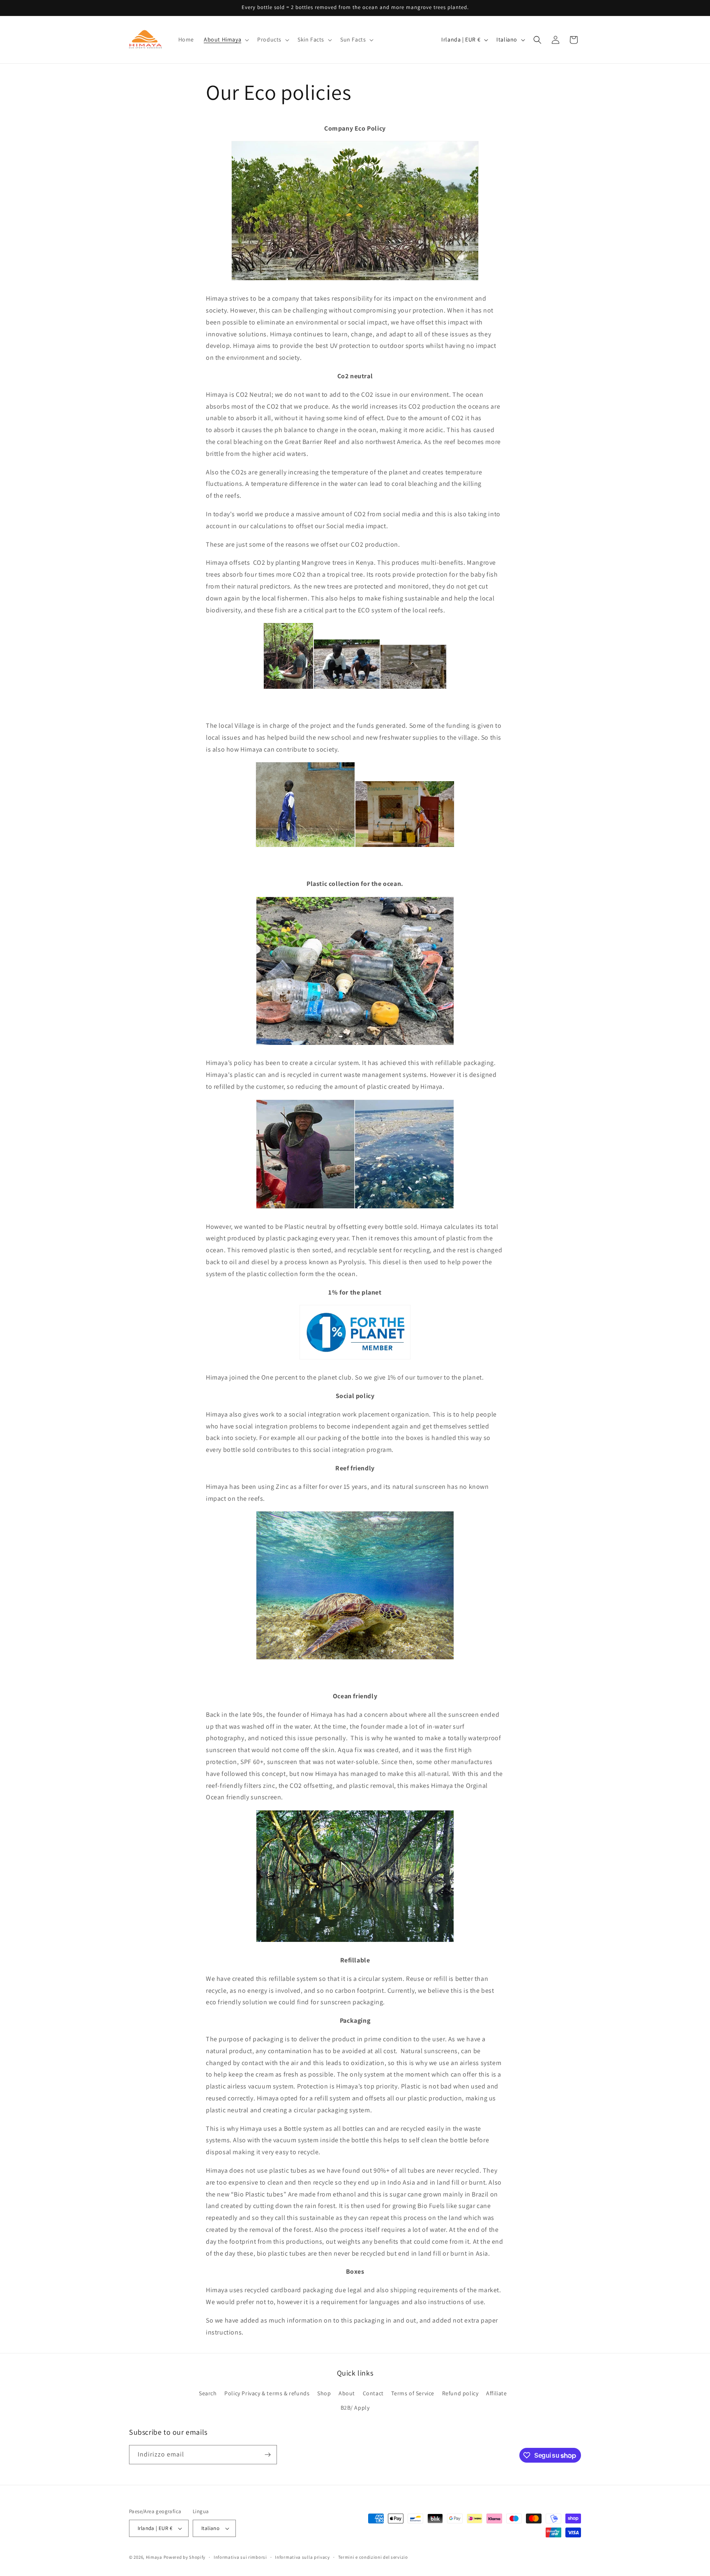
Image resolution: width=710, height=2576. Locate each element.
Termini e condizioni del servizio (373, 2557)
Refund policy (460, 2393)
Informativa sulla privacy (302, 2557)
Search (208, 2393)
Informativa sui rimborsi (240, 2557)
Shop (324, 2393)
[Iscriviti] (267, 2455)
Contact (373, 2393)
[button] (226, 39)
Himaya (154, 2557)
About (347, 2393)
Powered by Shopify (185, 2557)
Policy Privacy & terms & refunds (267, 2393)
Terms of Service (413, 2393)
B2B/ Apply (355, 2408)
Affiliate (496, 2393)
